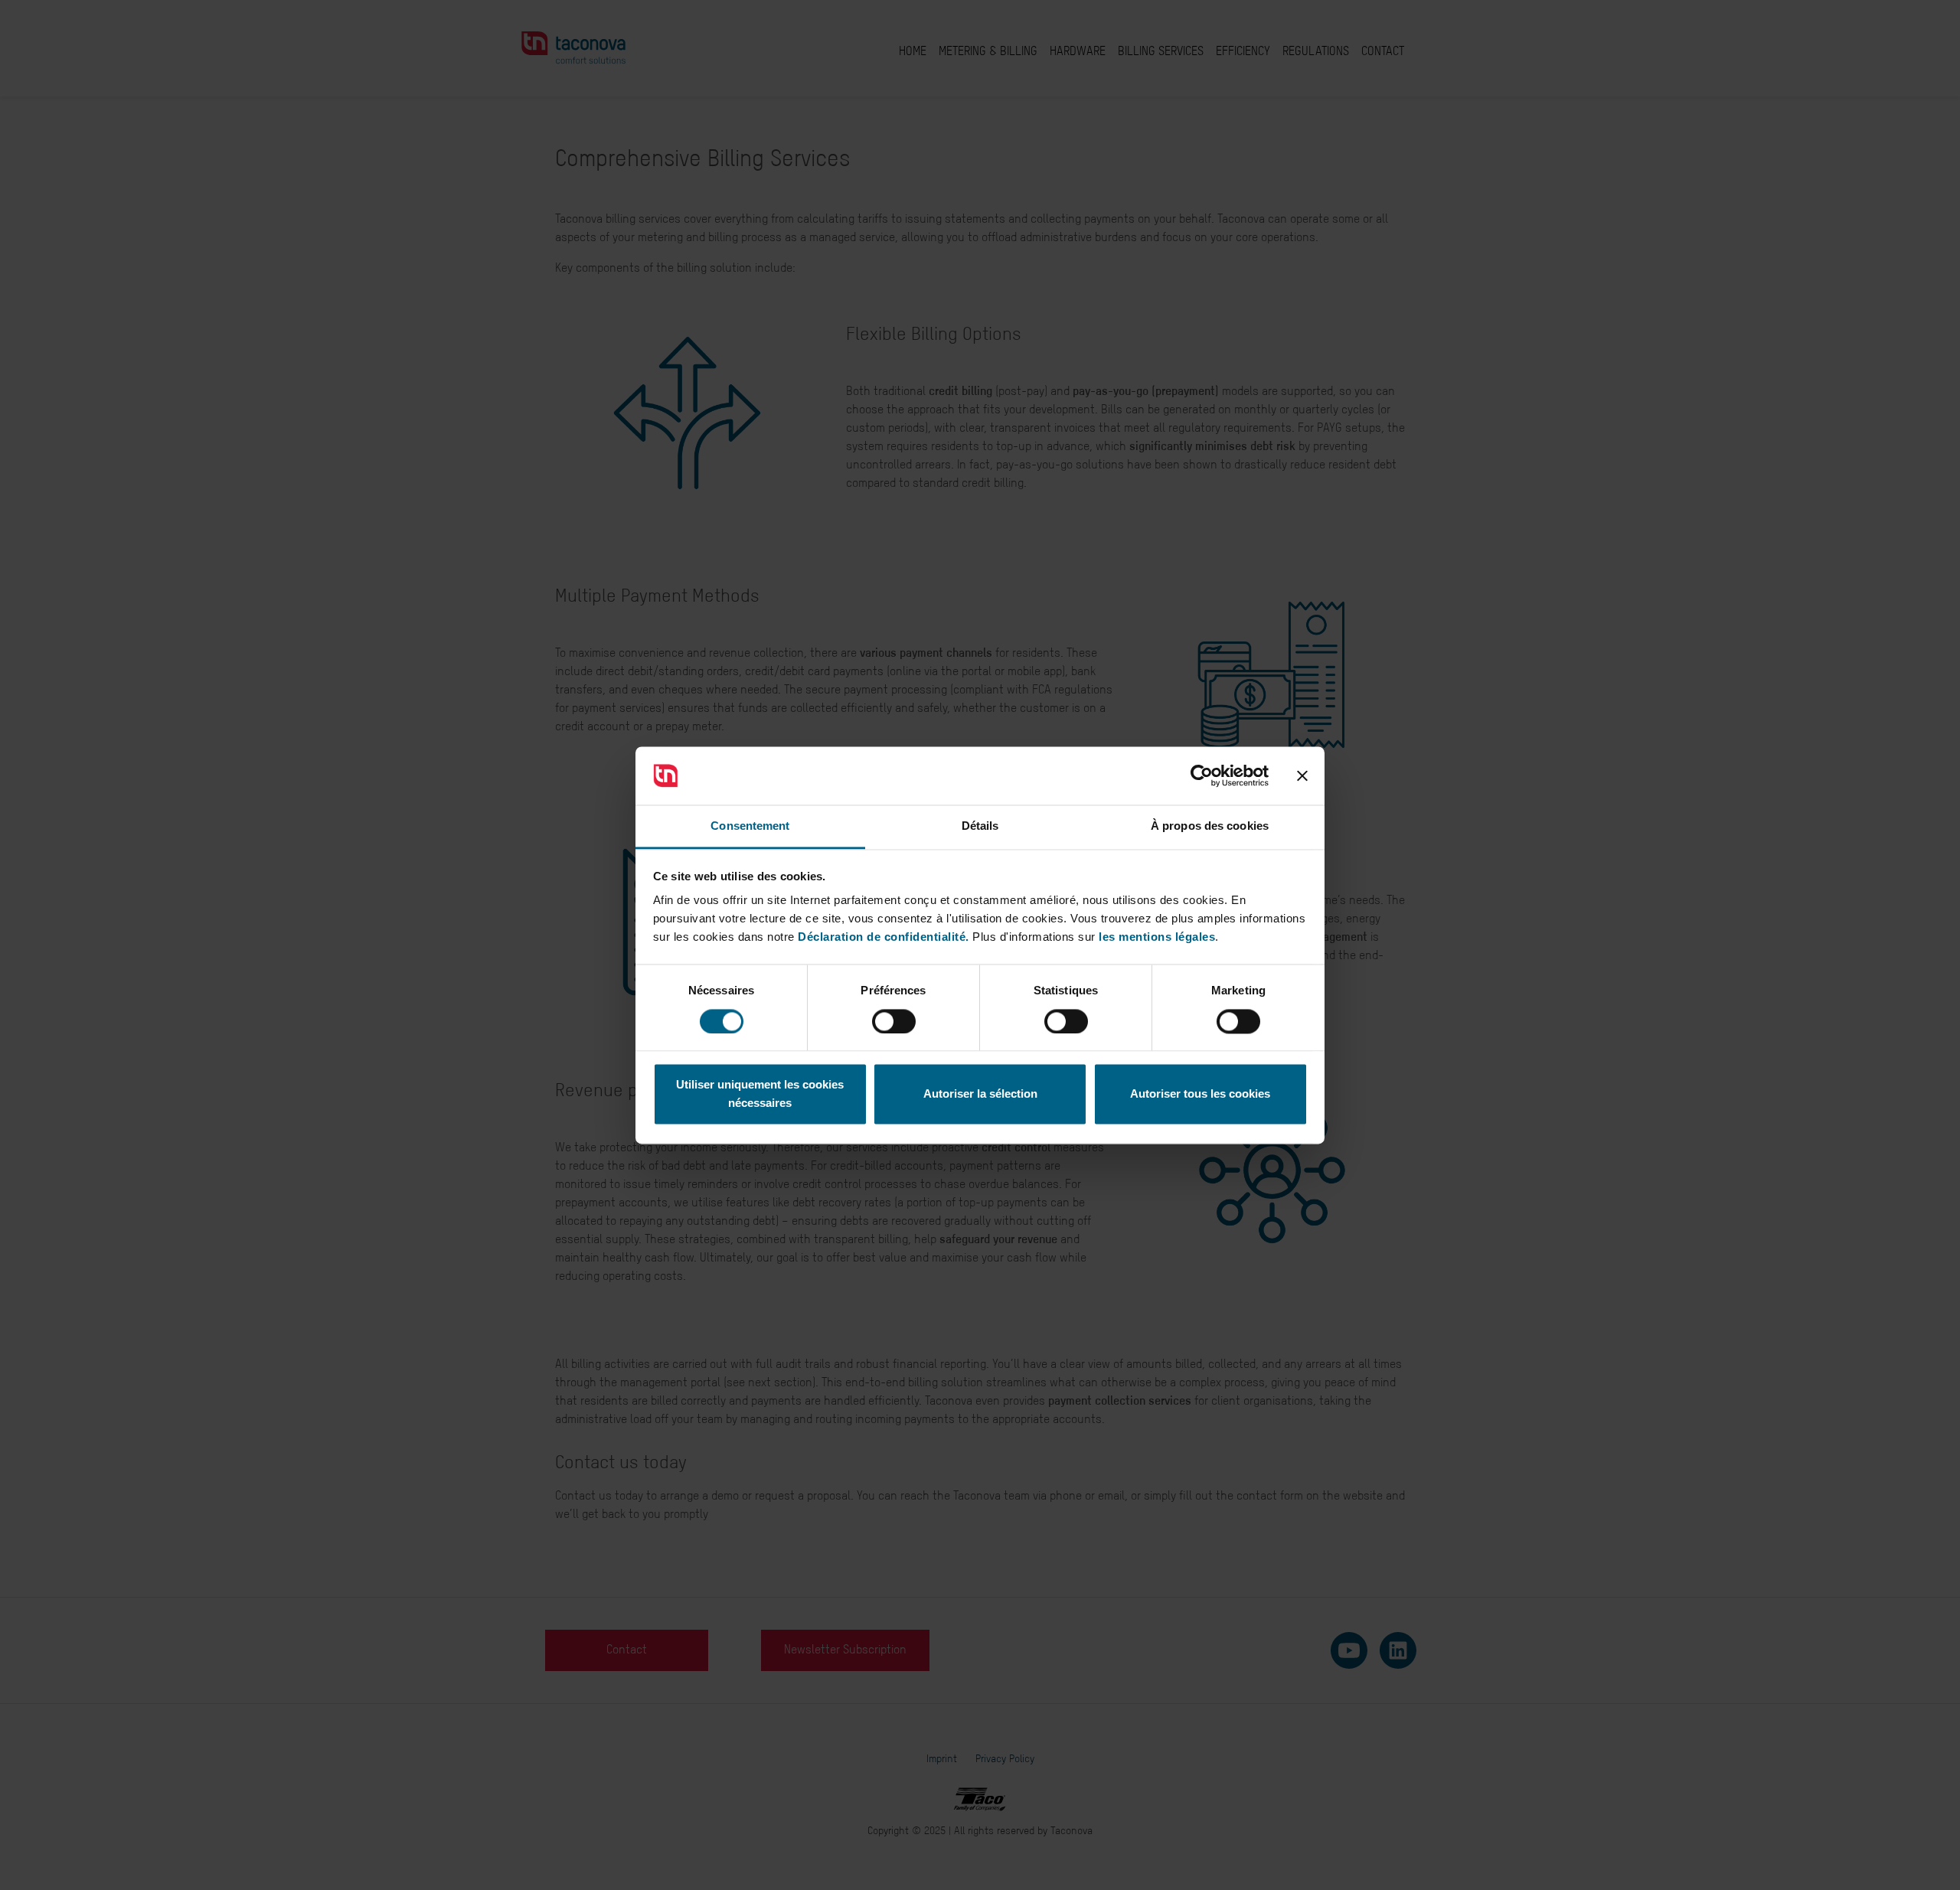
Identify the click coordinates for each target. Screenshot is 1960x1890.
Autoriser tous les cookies (1200, 1094)
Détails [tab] (980, 826)
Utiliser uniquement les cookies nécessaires (760, 1094)
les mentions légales (1157, 937)
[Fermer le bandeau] (1302, 775)
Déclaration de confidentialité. (884, 937)
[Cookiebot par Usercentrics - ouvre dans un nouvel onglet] (1202, 775)
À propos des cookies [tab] (1210, 826)
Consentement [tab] (750, 826)
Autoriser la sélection (980, 1094)
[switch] (894, 1021)
